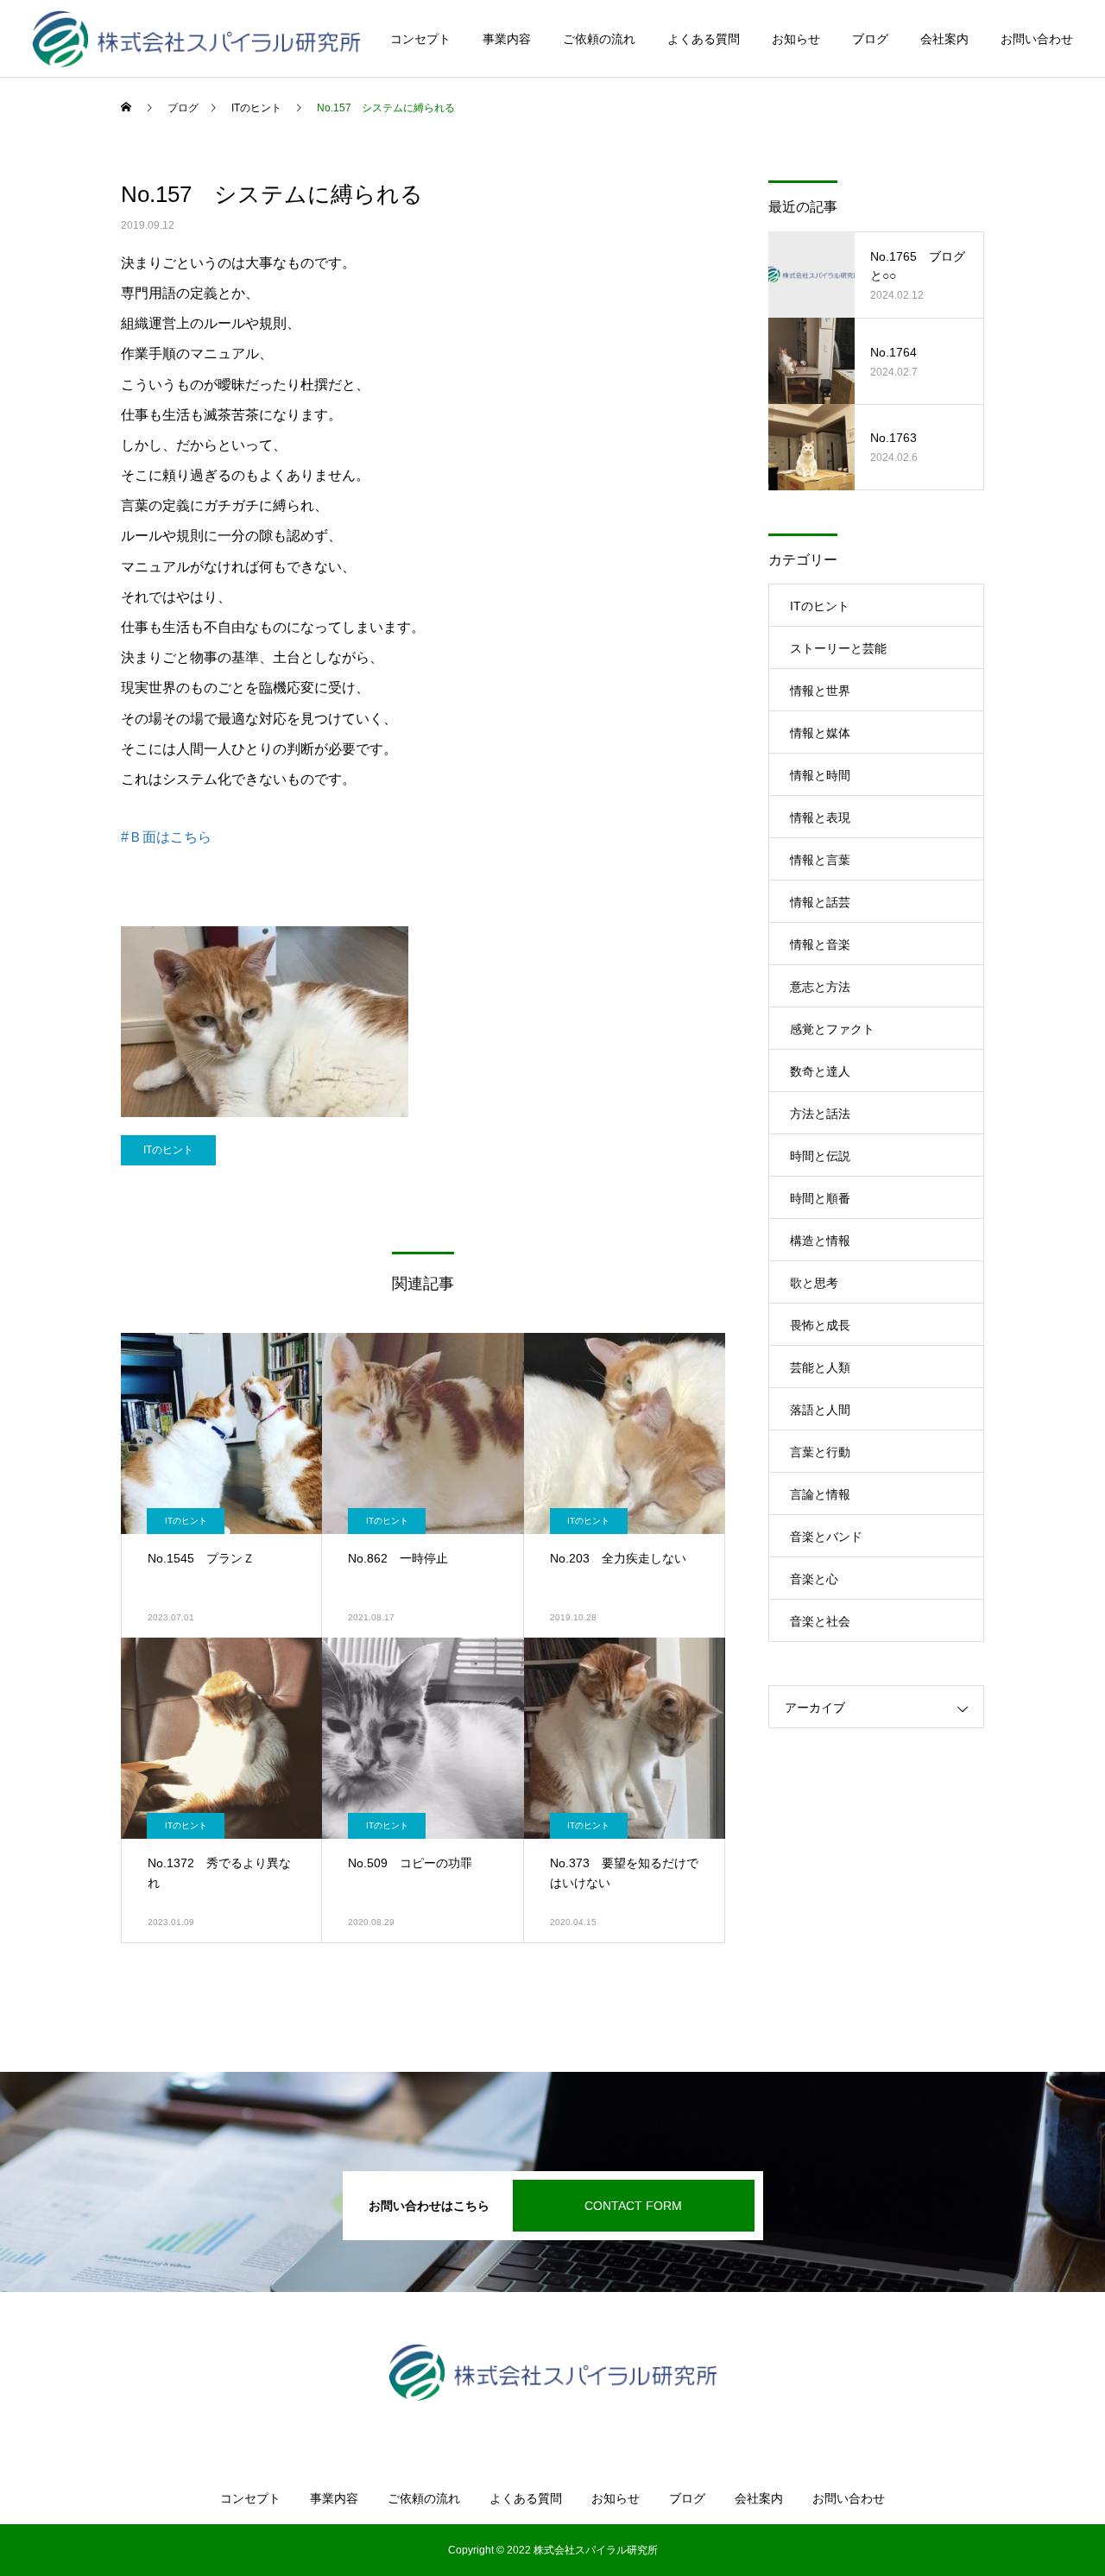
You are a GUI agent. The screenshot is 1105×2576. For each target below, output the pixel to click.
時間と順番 (820, 1198)
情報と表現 (820, 818)
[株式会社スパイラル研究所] (196, 39)
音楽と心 (814, 1579)
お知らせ (796, 39)
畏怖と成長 (820, 1325)
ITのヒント (168, 1150)
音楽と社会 (820, 1621)
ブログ (870, 39)
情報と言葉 (820, 860)
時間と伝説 (820, 1156)
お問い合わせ (1037, 39)
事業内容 (507, 39)
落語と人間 (820, 1410)
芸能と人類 (820, 1367)
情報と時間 (820, 775)
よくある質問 (704, 39)
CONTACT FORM (633, 2206)
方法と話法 (820, 1114)
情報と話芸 (820, 902)
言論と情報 (820, 1494)
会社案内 (944, 39)
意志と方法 (820, 987)
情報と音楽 (820, 944)
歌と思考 (814, 1283)
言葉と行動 (820, 1452)
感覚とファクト (832, 1029)
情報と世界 (820, 691)
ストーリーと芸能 (838, 648)
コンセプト (420, 39)
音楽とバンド (826, 1537)
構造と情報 (820, 1241)
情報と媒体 (820, 733)
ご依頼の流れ (599, 39)
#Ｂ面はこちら (166, 837)
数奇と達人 (820, 1071)
